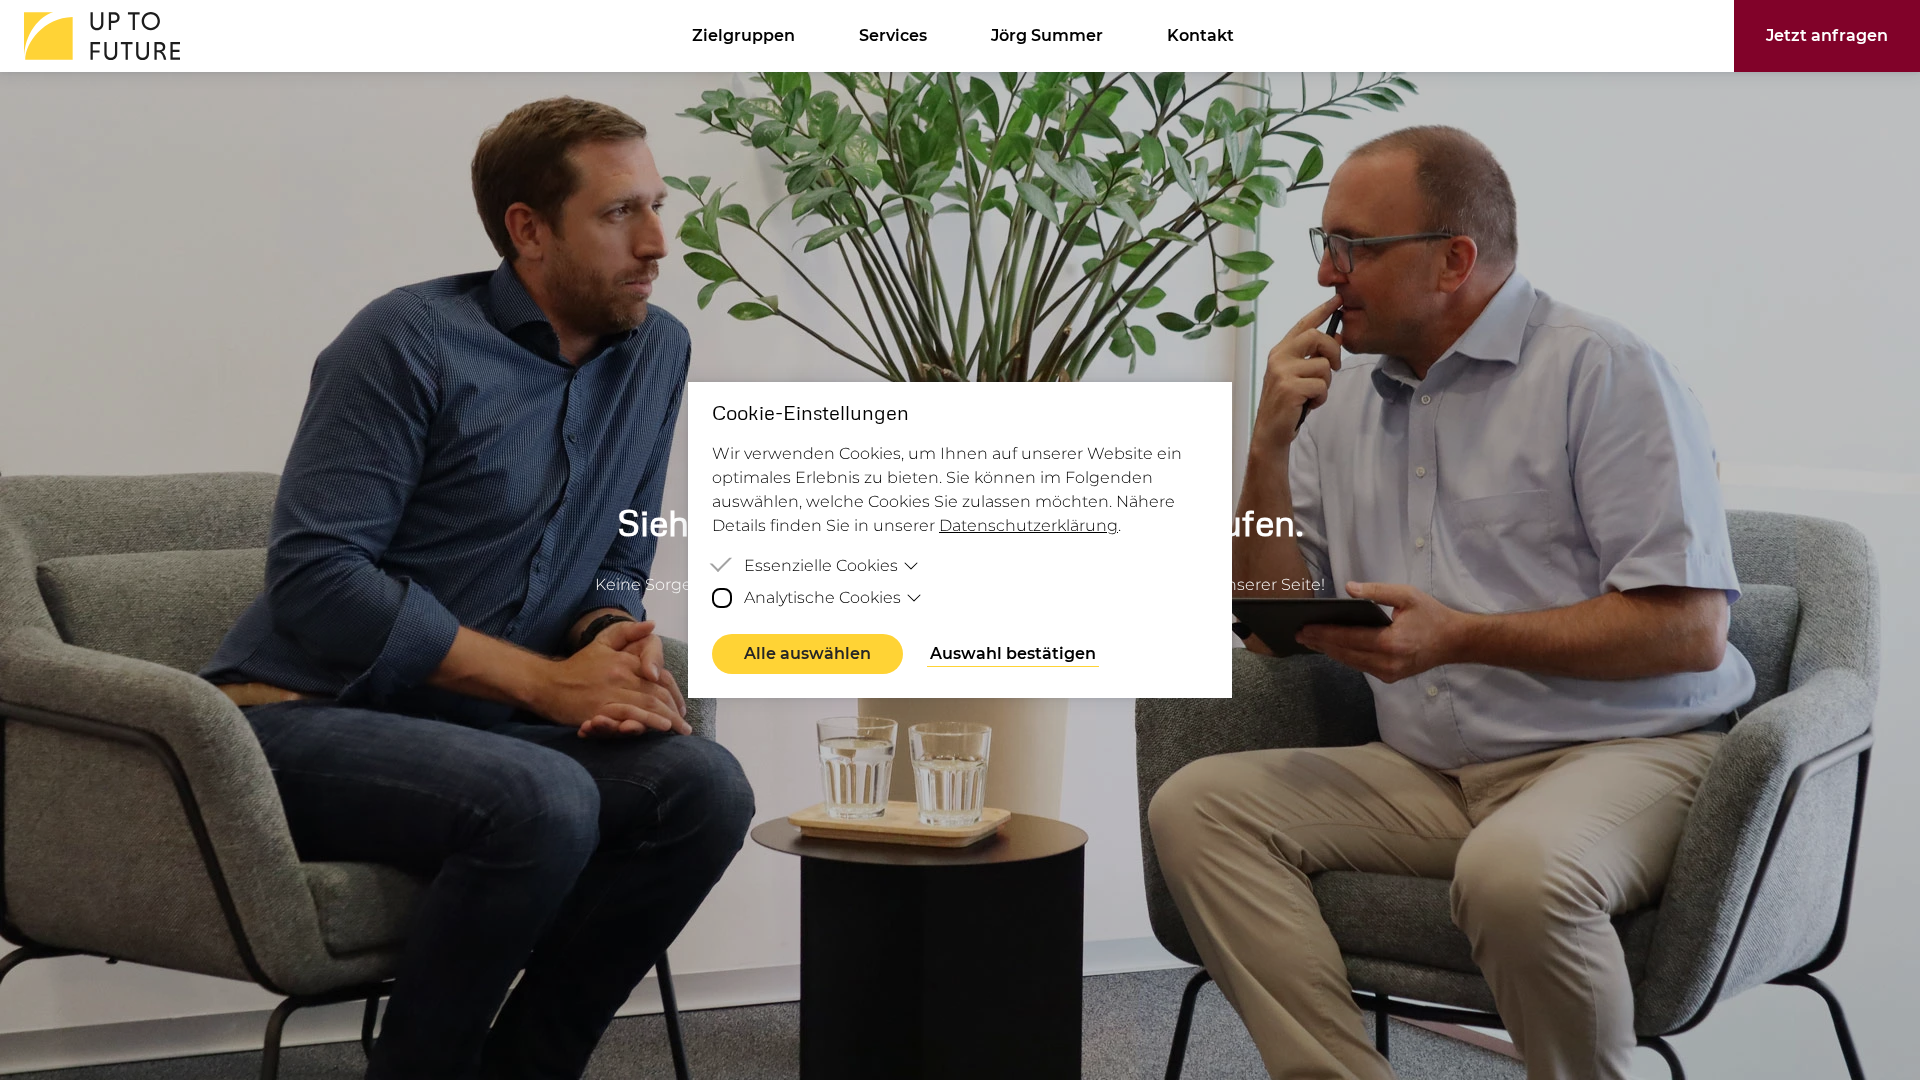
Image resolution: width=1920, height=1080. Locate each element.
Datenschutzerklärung (1028, 525)
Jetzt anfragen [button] (1827, 35)
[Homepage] (96, 36)
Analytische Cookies (822, 597)
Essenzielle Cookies (821, 565)
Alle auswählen (807, 653)
